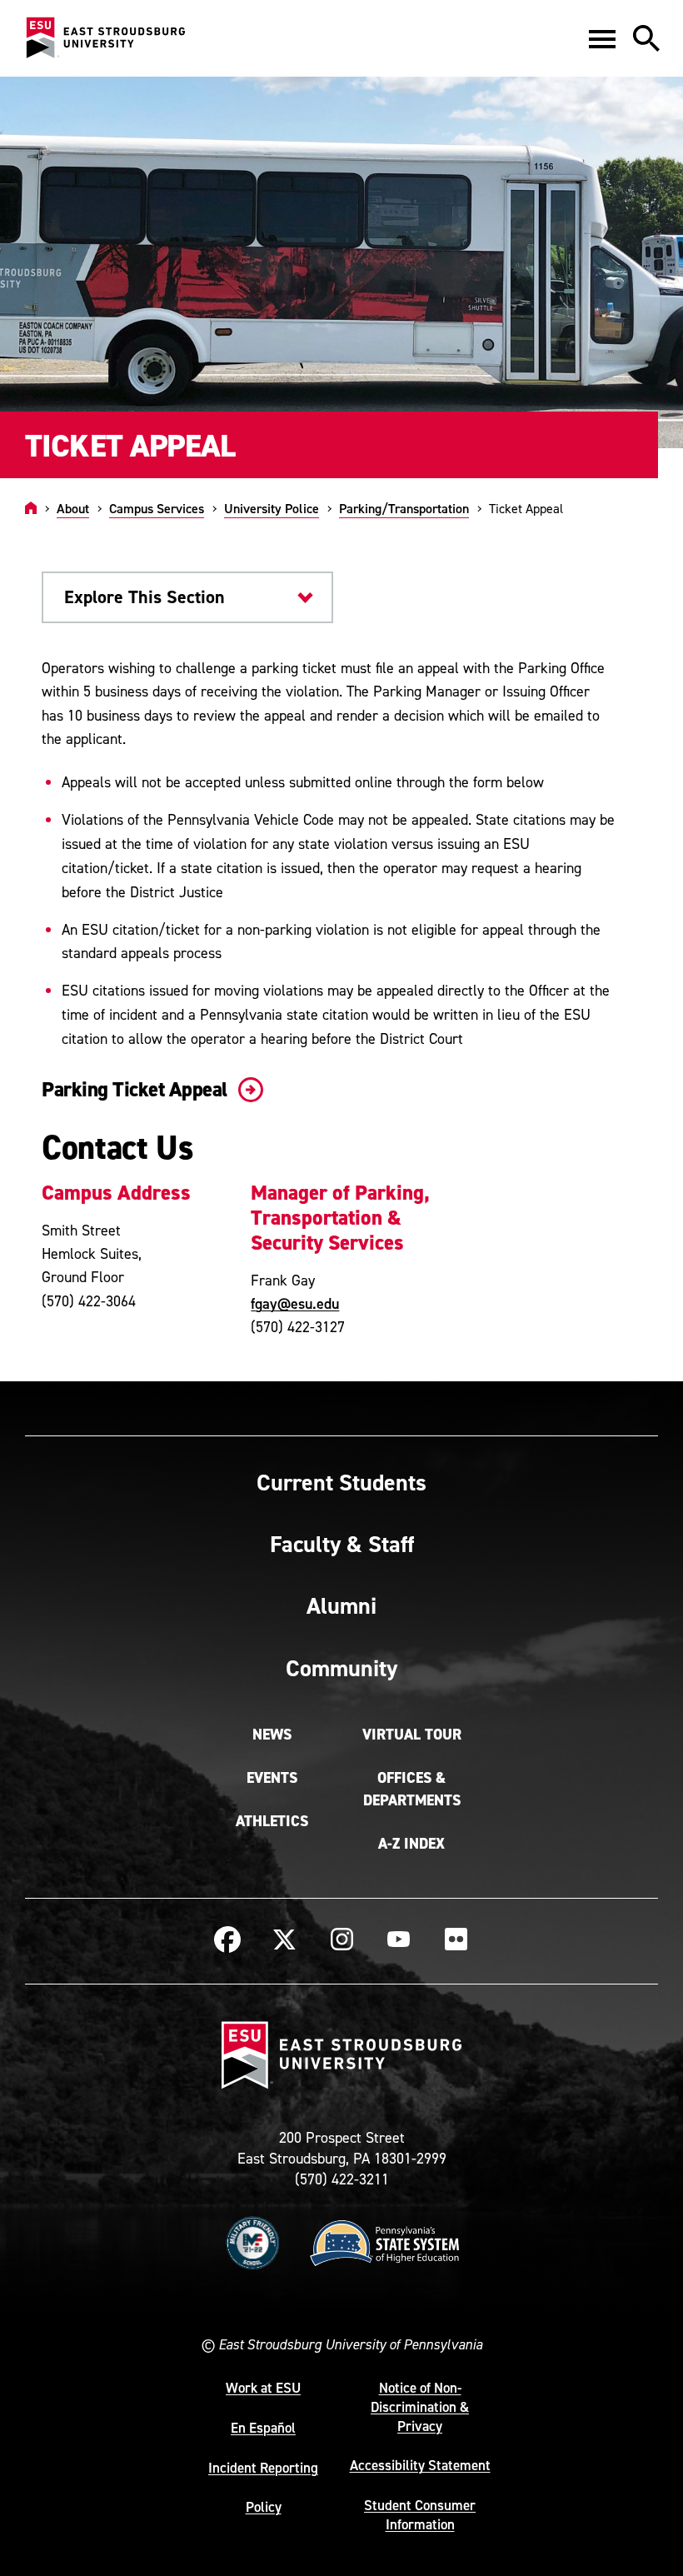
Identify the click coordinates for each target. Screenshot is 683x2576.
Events (272, 1778)
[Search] (646, 38)
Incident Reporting (263, 2468)
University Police (272, 508)
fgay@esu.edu (295, 1303)
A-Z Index (411, 1844)
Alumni (341, 1605)
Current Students (341, 1482)
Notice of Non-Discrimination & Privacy (420, 2407)
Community (341, 1668)
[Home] (31, 508)
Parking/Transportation (404, 508)
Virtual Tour (412, 1735)
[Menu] (602, 38)
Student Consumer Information (420, 2515)
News (272, 1735)
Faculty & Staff (342, 1544)
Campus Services (157, 508)
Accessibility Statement (420, 2465)
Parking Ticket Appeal (137, 1089)
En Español (263, 2428)
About (73, 508)
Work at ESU (263, 2388)
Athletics (272, 1821)
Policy (264, 2507)
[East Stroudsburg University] (105, 38)
